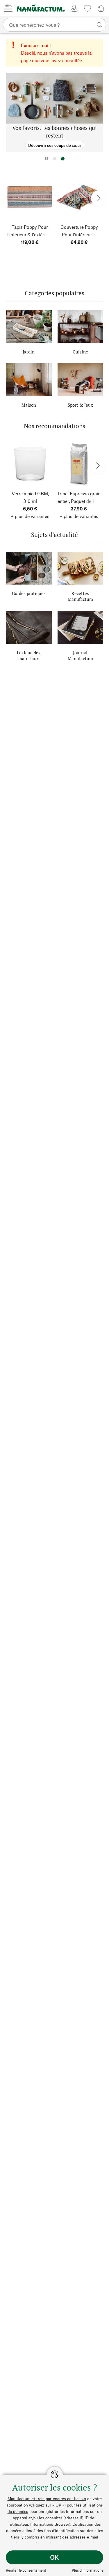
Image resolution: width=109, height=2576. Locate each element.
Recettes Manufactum (80, 596)
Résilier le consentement (26, 2570)
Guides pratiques (29, 593)
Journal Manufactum (80, 655)
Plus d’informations (87, 2570)
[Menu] (8, 8)
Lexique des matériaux (29, 655)
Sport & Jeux (80, 405)
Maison (29, 405)
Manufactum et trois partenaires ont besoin (47, 2499)
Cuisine (80, 352)
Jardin (29, 352)
